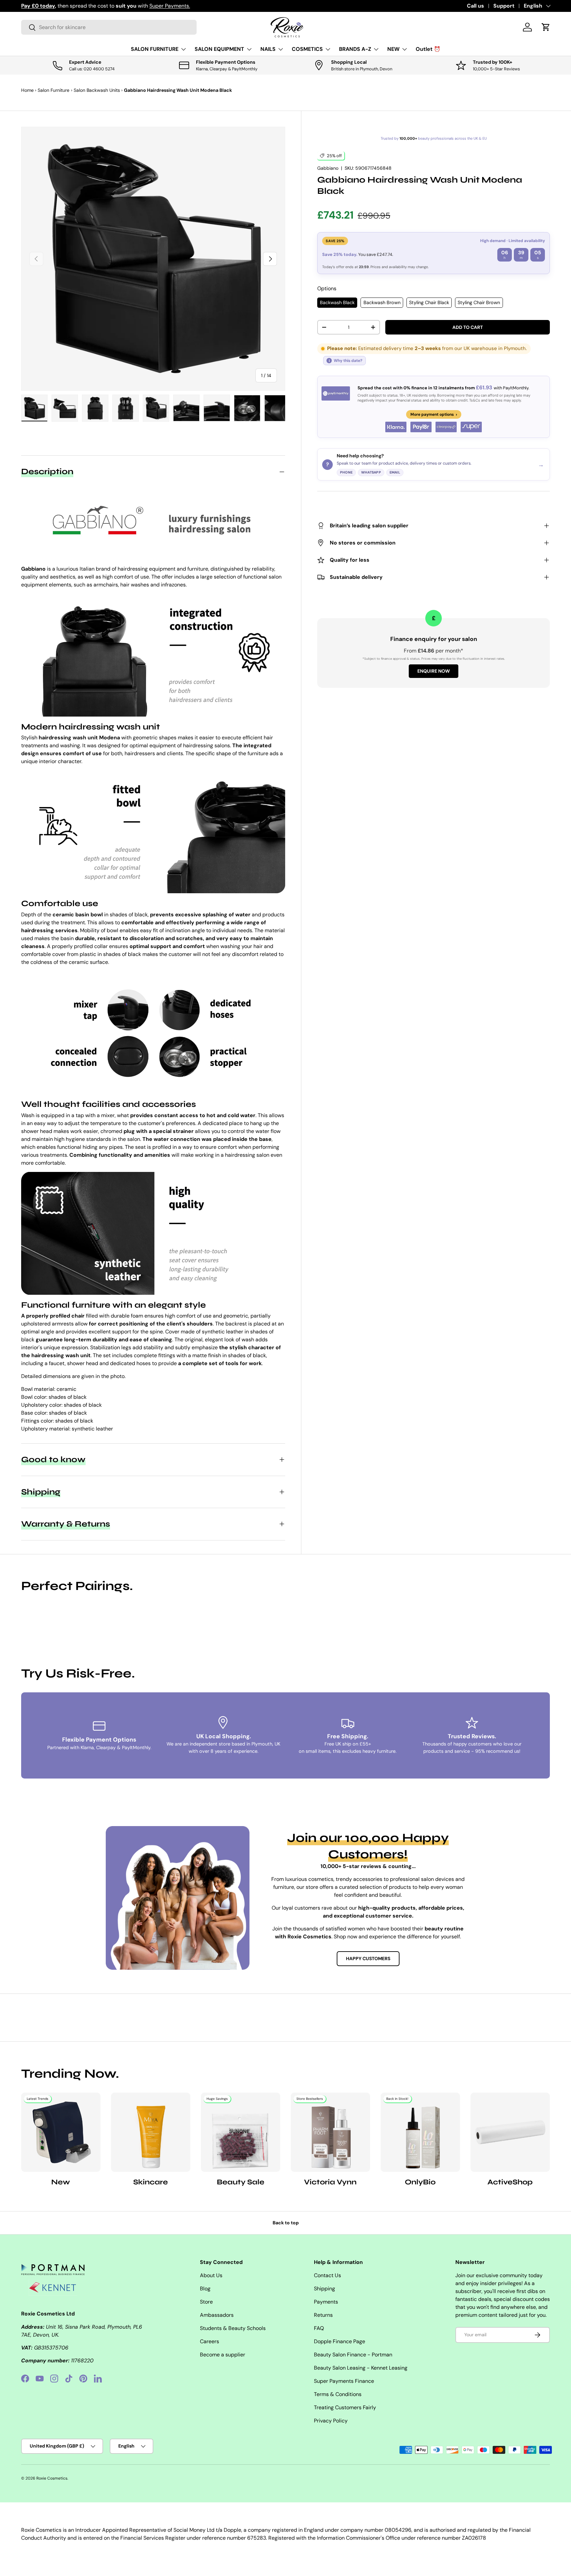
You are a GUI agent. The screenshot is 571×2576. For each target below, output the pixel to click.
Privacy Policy (331, 2421)
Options (327, 288)
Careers (209, 2341)
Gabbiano (328, 168)
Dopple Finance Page (340, 2341)
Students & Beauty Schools (233, 2328)
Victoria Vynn (330, 2182)
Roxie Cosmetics (52, 2478)
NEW (393, 49)
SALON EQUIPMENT (219, 49)
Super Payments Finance (344, 2381)
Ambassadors (217, 2315)
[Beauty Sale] (241, 2132)
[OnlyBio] (420, 2132)
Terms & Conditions (338, 2394)
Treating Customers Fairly (345, 2407)
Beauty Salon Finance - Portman (353, 2355)
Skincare (151, 2182)
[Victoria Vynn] (330, 2132)
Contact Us (327, 2275)
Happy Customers (368, 1958)
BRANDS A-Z (355, 49)
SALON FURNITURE (155, 49)
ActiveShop (510, 2182)
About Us (211, 2275)
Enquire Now (434, 671)
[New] (61, 2132)
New (61, 2182)
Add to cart (468, 327)
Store (206, 2302)
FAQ (319, 2328)
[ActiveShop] (510, 2132)
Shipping (324, 2289)
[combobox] (109, 27)
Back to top (286, 2223)
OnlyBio (420, 2182)
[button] (546, 27)
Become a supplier (223, 2355)
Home (27, 90)
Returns (323, 2315)
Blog (205, 2289)
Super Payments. (170, 6)
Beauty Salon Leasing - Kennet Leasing (361, 2368)
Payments (326, 2302)
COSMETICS (307, 49)
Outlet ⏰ (428, 49)
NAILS (268, 49)
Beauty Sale (241, 2182)
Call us (476, 6)
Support (504, 6)
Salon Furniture (54, 90)
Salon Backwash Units (97, 90)
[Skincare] (151, 2132)
